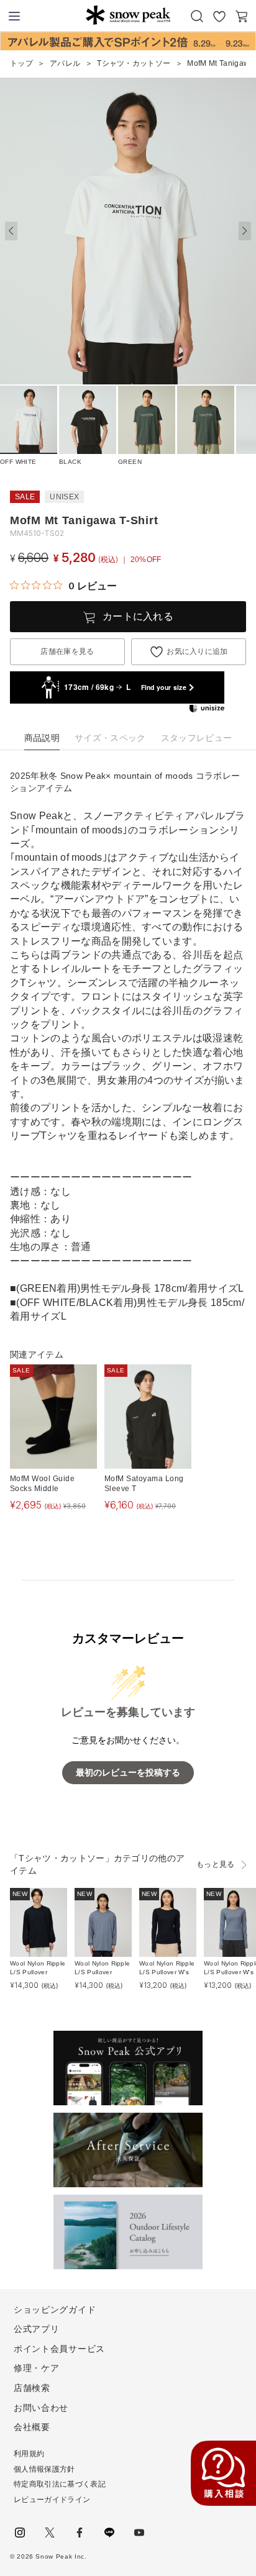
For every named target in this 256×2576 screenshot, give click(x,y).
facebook (80, 2533)
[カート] (242, 16)
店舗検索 (32, 2388)
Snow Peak (128, 15)
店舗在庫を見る (67, 651)
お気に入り (219, 16)
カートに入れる (138, 616)
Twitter (50, 2533)
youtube (139, 2533)
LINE (109, 2533)
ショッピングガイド (55, 2310)
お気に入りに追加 (197, 651)
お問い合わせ (41, 2408)
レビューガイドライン (52, 2500)
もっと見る (216, 1864)
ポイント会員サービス (59, 2349)
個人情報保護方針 (44, 2469)
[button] (245, 231)
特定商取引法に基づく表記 (60, 2484)
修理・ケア (37, 2368)
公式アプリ (37, 2329)
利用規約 (29, 2454)
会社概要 (32, 2427)
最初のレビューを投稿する (128, 1773)
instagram (20, 2533)
